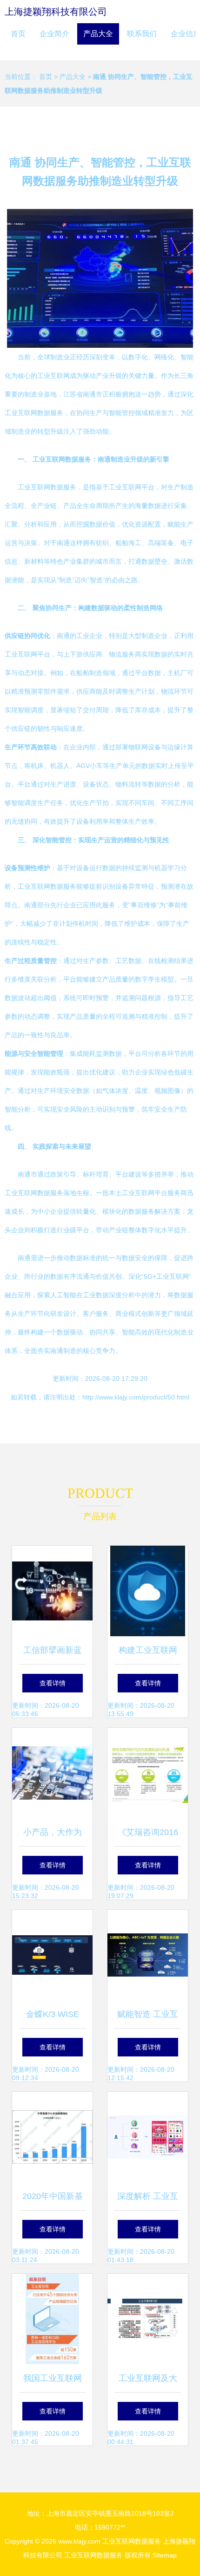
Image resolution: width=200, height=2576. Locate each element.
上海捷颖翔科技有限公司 (56, 12)
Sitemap (165, 2555)
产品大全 (98, 34)
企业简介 (54, 34)
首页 (18, 34)
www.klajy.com (79, 2541)
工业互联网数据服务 (132, 2541)
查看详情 (53, 1683)
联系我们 (142, 34)
